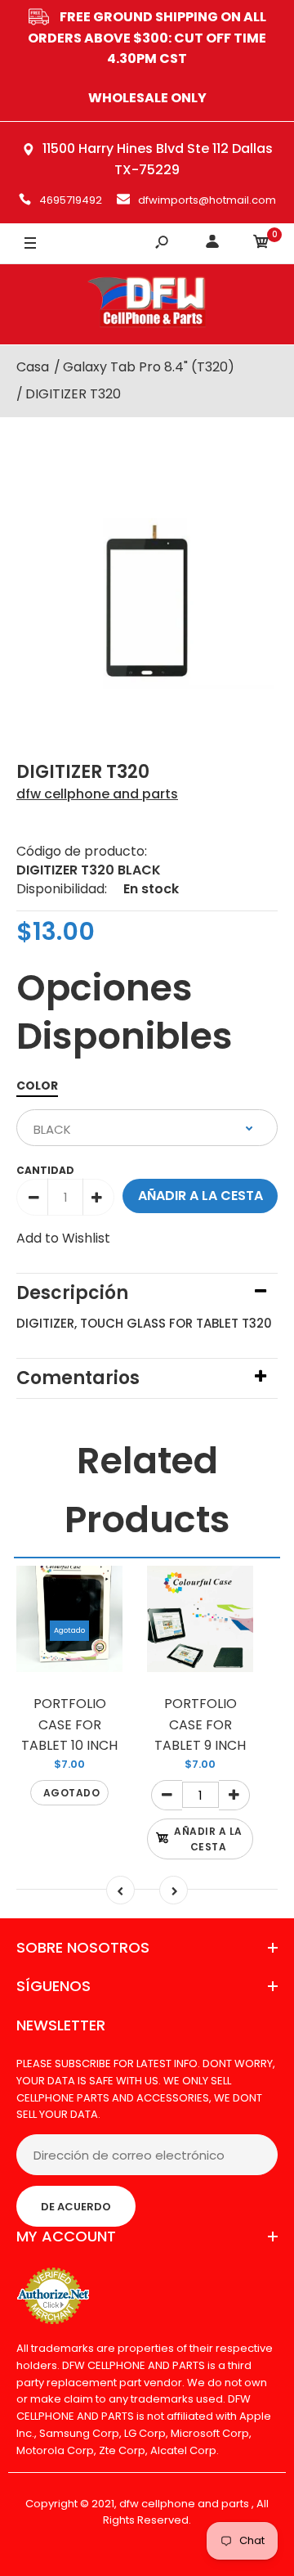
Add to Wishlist (63, 1238)
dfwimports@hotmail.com (207, 200)
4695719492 (71, 200)
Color (37, 1086)
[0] (261, 244)
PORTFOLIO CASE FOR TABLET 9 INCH (200, 1724)
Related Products (147, 1490)
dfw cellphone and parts (97, 794)
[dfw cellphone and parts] (147, 304)
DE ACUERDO (76, 2207)
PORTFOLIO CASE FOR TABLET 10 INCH (69, 1724)
